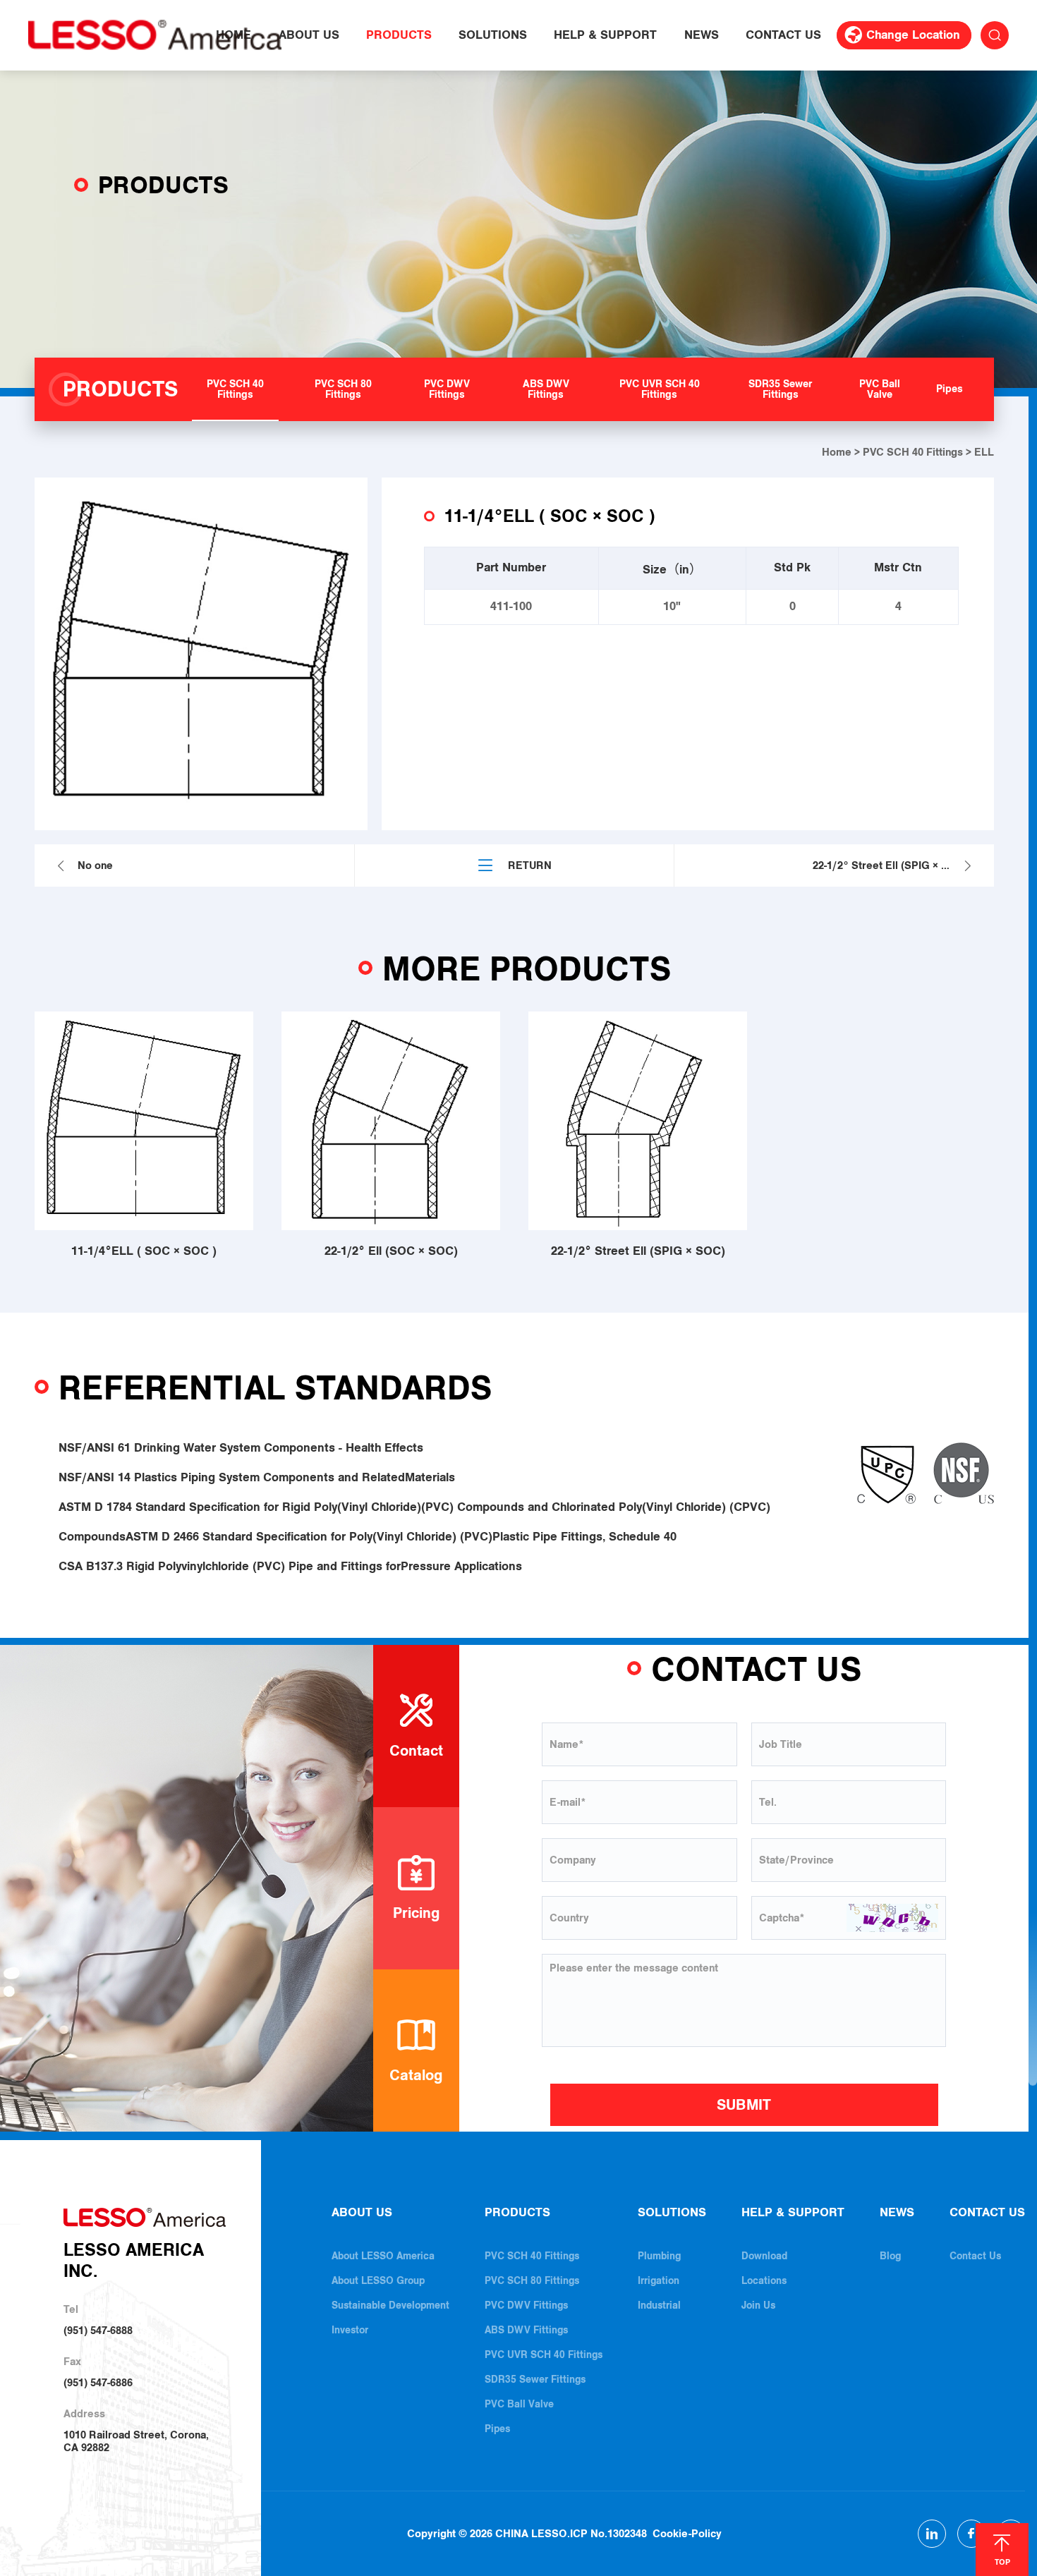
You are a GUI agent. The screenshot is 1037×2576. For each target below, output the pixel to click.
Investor (350, 2330)
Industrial (659, 2305)
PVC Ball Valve (519, 2404)
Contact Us (975, 2256)
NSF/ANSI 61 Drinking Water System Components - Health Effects (241, 1448)
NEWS (702, 35)
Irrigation (659, 2281)
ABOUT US (309, 35)
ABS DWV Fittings (526, 2330)
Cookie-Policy (687, 2534)
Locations (764, 2281)
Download (764, 2256)
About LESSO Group (378, 2281)
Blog (890, 2256)
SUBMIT (744, 2105)
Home (837, 452)
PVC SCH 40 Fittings (913, 452)
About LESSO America (383, 2256)
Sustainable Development (390, 2305)
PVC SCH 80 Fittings (532, 2281)
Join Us (758, 2305)
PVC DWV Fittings (526, 2305)
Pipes (497, 2429)
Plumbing (659, 2256)
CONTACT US (783, 35)
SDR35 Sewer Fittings (535, 2380)
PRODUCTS (399, 35)
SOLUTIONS (493, 35)
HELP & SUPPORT (605, 35)
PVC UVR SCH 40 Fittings (544, 2355)
